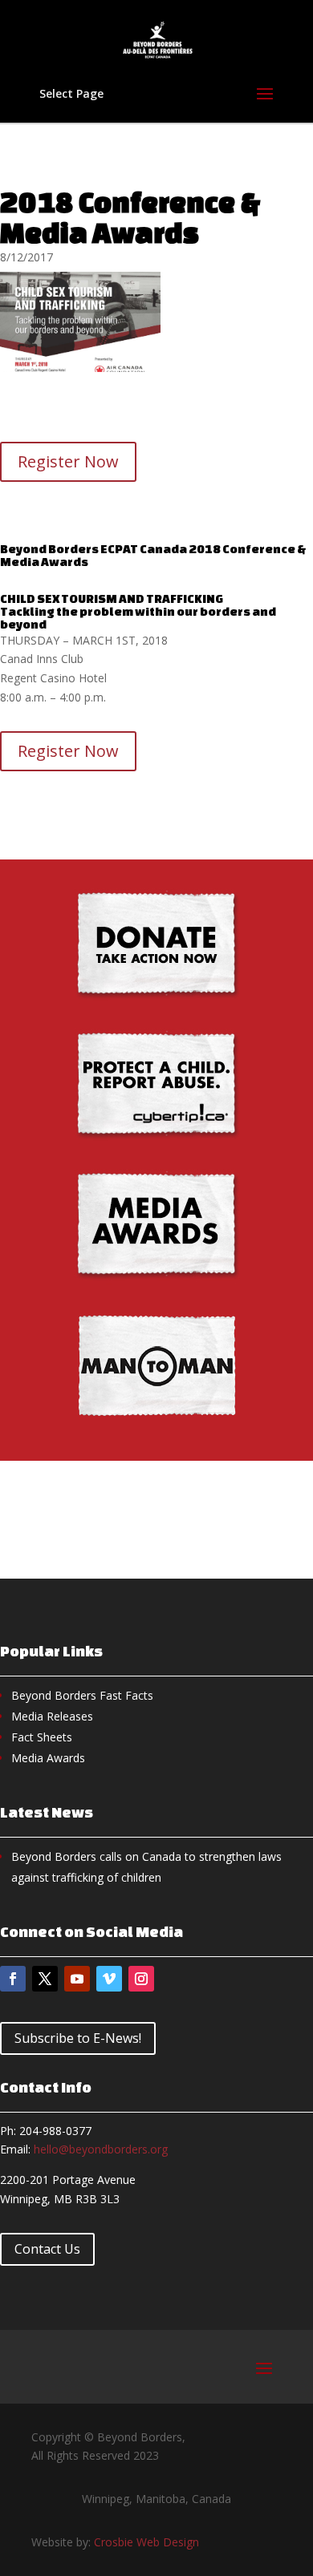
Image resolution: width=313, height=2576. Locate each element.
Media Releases (52, 1716)
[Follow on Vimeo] (109, 1979)
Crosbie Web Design (146, 2542)
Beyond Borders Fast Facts (82, 1695)
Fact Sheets (42, 1737)
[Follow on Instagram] (141, 1979)
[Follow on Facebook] (13, 1979)
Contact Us (47, 2249)
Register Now (68, 461)
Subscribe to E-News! (78, 2038)
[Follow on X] (45, 1979)
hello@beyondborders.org (101, 2149)
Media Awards (48, 1758)
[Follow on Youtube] (77, 1979)
